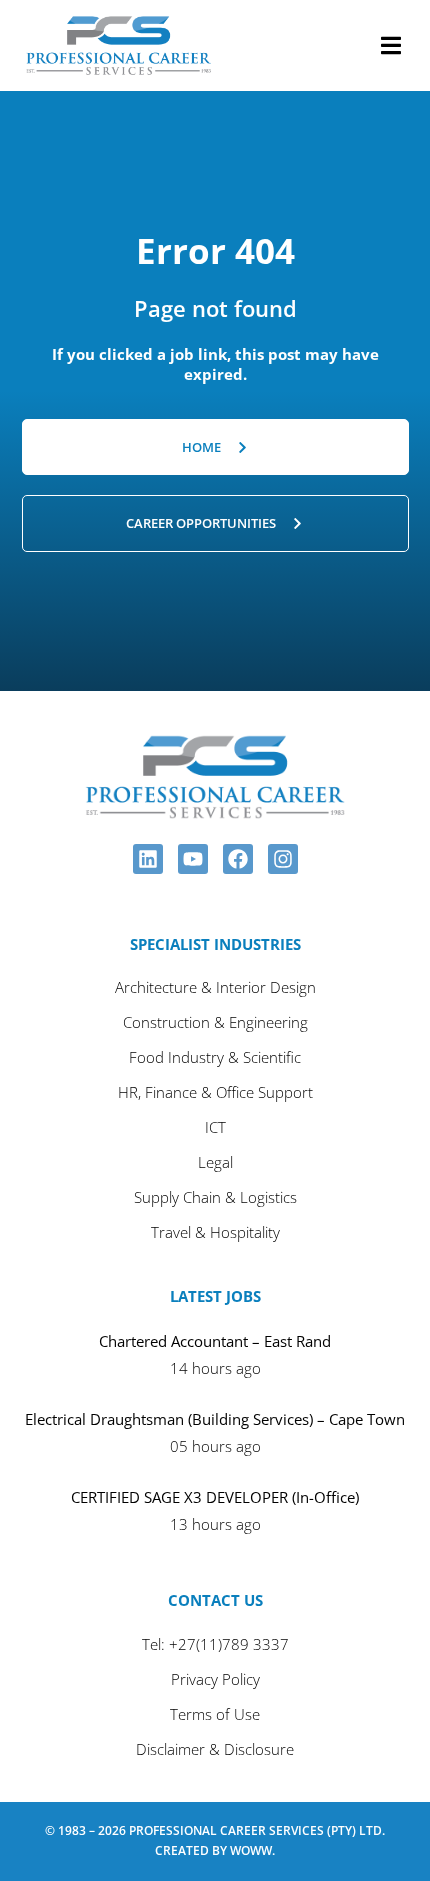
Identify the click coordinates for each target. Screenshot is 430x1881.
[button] (391, 45)
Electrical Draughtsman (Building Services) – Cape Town (215, 1419)
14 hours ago (215, 1368)
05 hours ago (215, 1446)
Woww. (252, 1850)
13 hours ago (215, 1524)
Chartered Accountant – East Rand (215, 1341)
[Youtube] (193, 859)
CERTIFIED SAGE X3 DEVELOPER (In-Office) (215, 1497)
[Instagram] (283, 859)
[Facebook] (238, 859)
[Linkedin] (148, 859)
